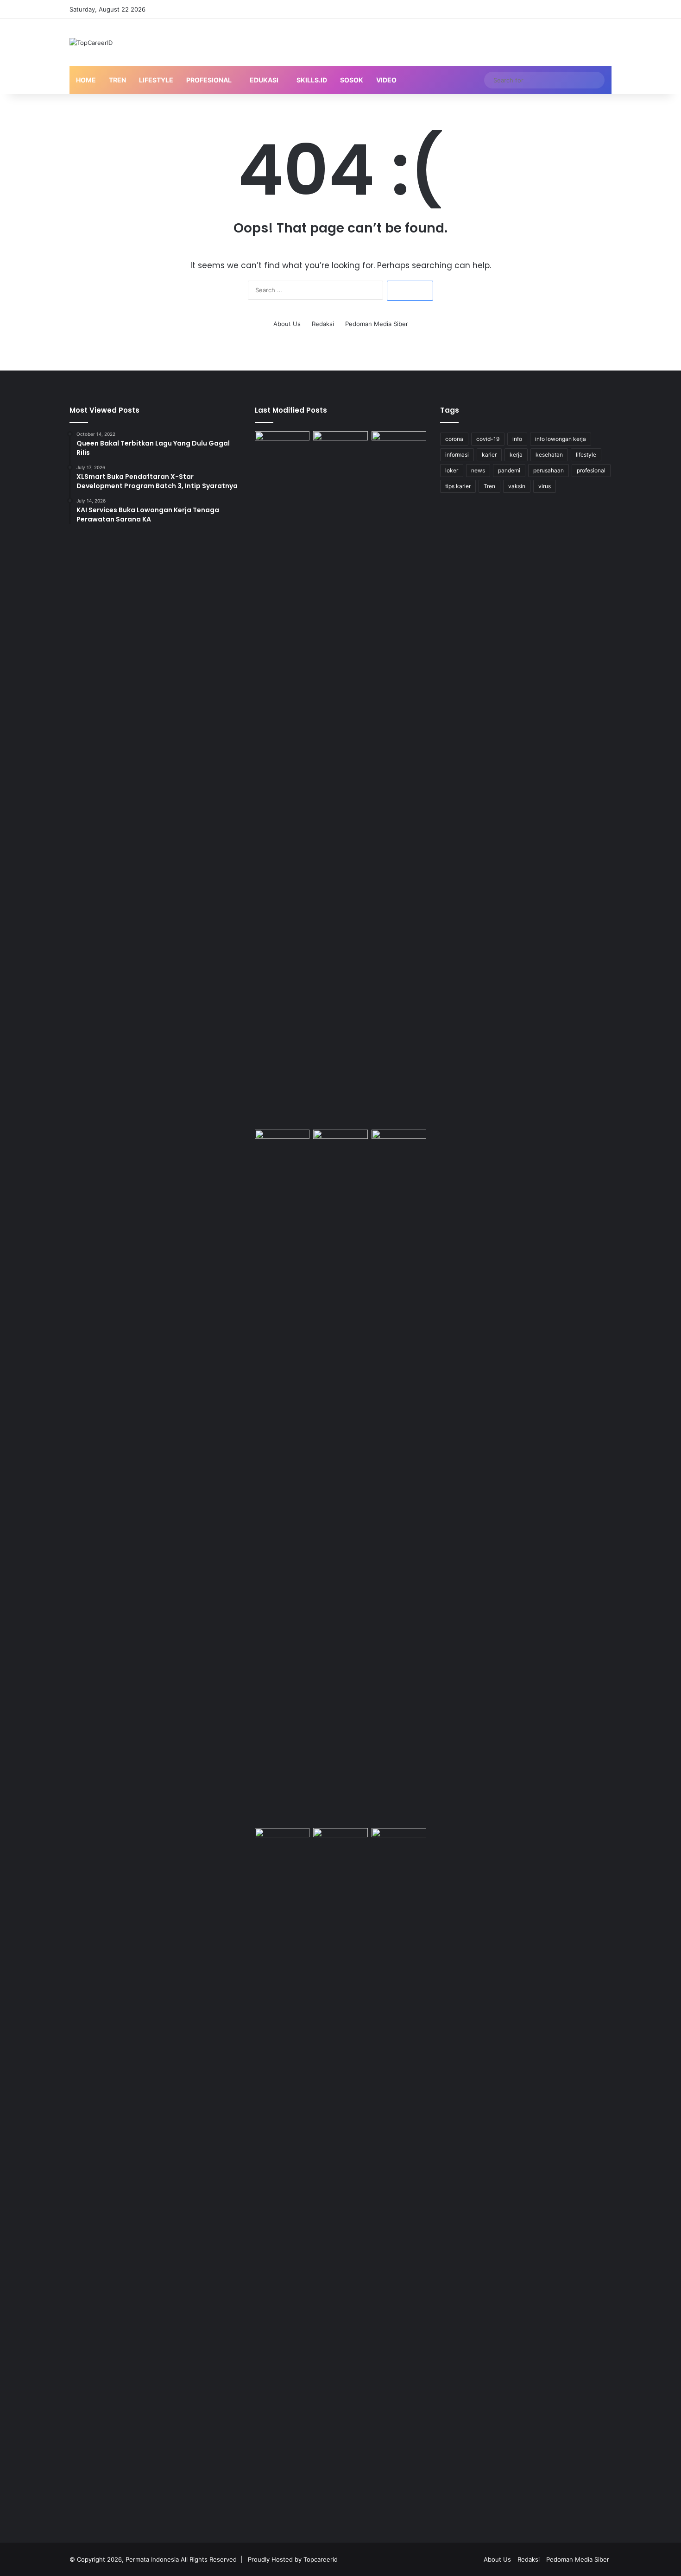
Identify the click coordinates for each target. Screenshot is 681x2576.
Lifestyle (156, 80)
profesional (591, 470)
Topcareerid (321, 2559)
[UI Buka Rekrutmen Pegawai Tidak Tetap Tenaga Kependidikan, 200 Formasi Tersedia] (282, 779)
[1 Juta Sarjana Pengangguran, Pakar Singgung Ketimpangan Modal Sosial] (399, 2175)
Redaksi (323, 324)
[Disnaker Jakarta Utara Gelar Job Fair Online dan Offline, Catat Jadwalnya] (340, 447)
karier (489, 455)
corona (454, 439)
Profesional (209, 80)
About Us (287, 324)
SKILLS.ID (312, 80)
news (478, 470)
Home (86, 80)
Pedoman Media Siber (377, 324)
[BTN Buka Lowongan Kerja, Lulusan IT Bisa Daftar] (399, 779)
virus (545, 486)
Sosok (352, 80)
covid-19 (488, 439)
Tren (117, 80)
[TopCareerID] (91, 43)
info (517, 439)
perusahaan (549, 470)
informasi (457, 455)
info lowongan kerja (561, 439)
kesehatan (549, 455)
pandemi (509, 470)
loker (452, 470)
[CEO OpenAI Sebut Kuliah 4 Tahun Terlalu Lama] (340, 1477)
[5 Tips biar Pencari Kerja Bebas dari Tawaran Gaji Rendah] (282, 2175)
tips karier (458, 486)
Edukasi (264, 80)
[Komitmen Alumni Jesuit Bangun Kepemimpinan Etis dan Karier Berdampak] (282, 1145)
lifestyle (586, 455)
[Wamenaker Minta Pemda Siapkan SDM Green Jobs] (340, 1844)
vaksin (517, 486)
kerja (516, 455)
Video (386, 80)
